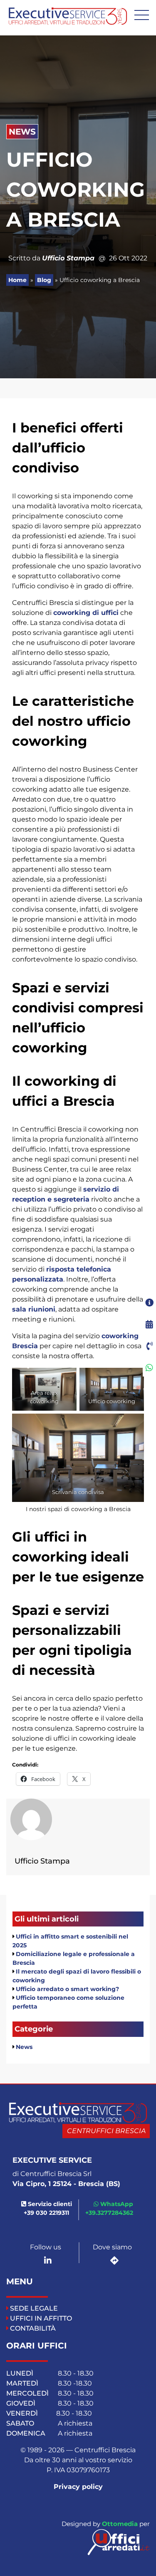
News (22, 132)
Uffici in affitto (41, 2318)
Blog (44, 280)
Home (17, 280)
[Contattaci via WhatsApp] (149, 1368)
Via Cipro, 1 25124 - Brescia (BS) (66, 2184)
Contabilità (33, 2328)
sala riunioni (34, 1309)
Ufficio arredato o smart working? (67, 1989)
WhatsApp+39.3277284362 (109, 2208)
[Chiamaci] (149, 1346)
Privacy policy (78, 2487)
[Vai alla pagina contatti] (149, 1303)
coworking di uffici (86, 613)
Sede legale (34, 2308)
